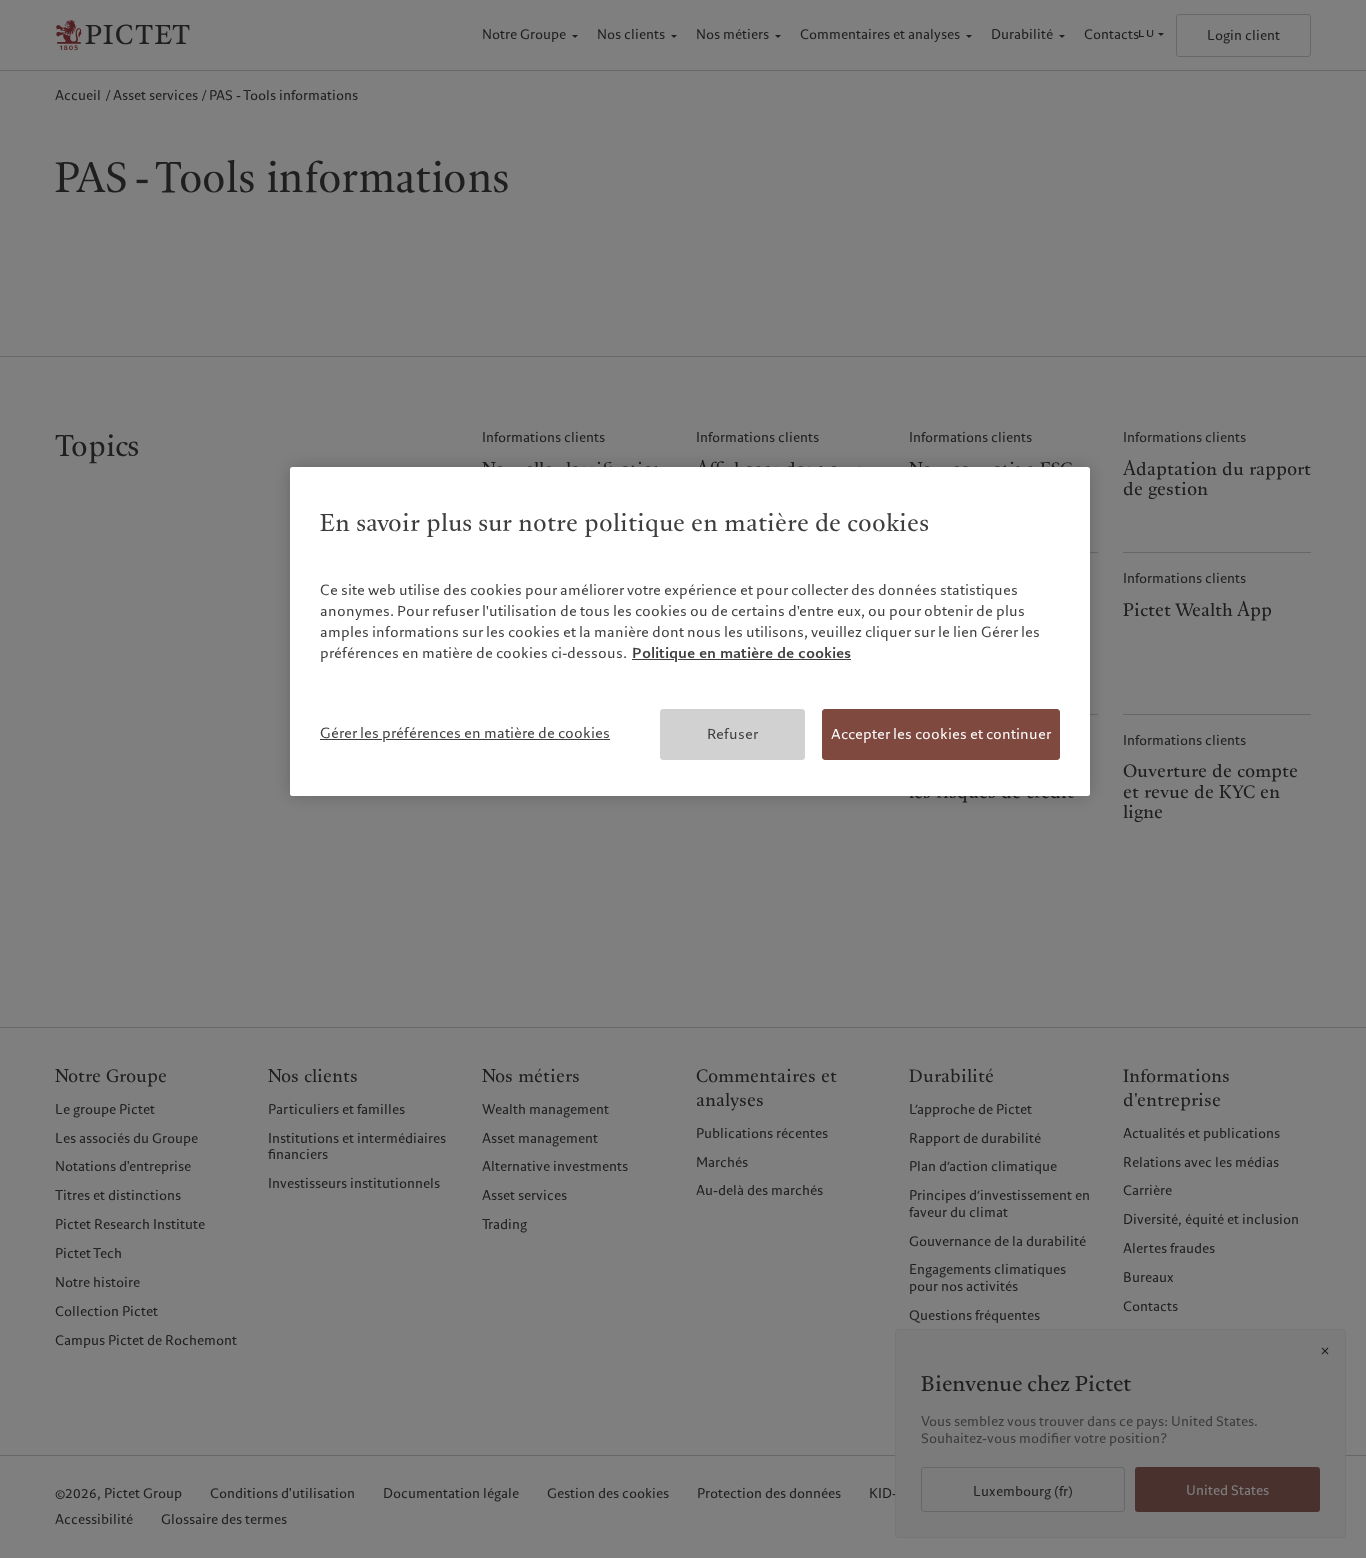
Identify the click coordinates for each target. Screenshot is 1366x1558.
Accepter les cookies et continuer (941, 734)
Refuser (732, 734)
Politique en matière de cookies (741, 653)
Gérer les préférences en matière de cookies (465, 733)
